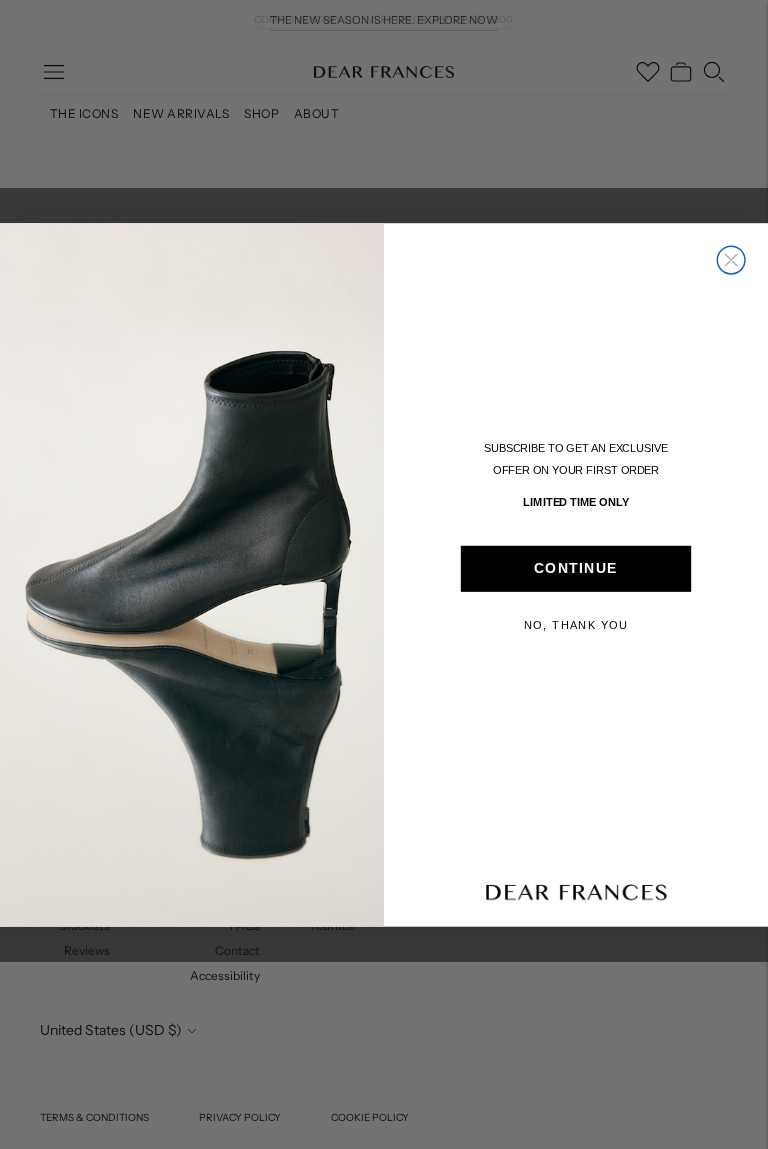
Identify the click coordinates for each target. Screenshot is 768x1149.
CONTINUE (576, 568)
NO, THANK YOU (576, 625)
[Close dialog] (731, 260)
